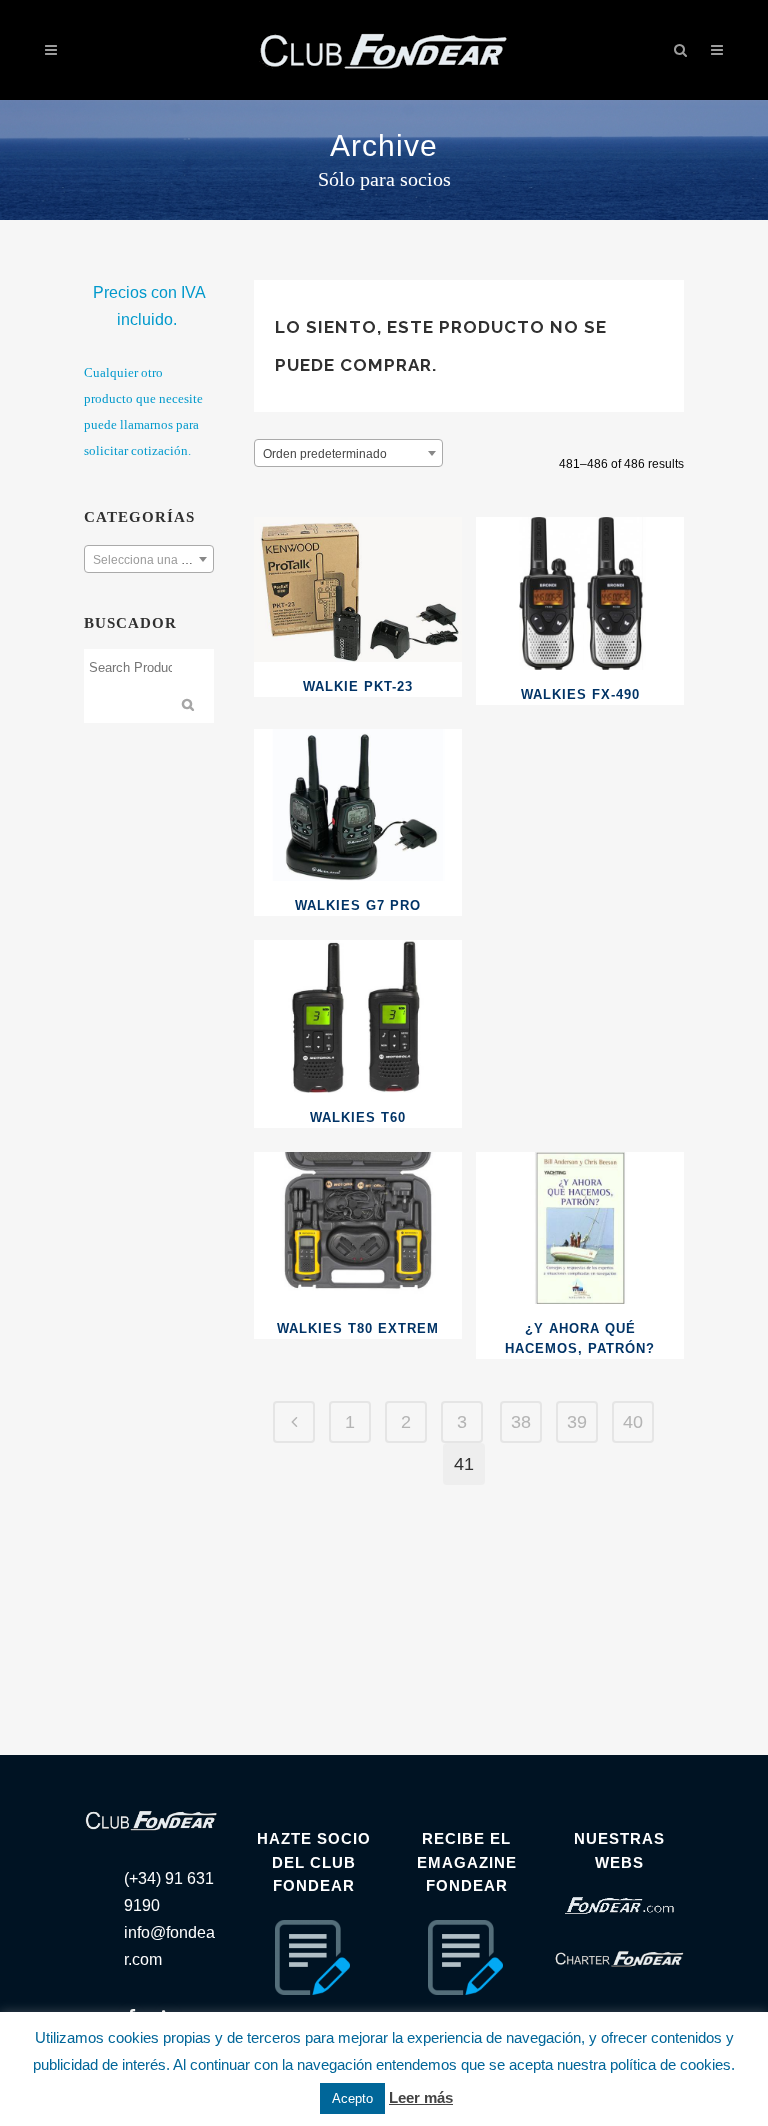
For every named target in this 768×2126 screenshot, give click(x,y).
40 (633, 1422)
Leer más (421, 2097)
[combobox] (149, 559)
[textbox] (149, 560)
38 (521, 1422)
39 (577, 1422)
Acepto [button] (352, 2098)
